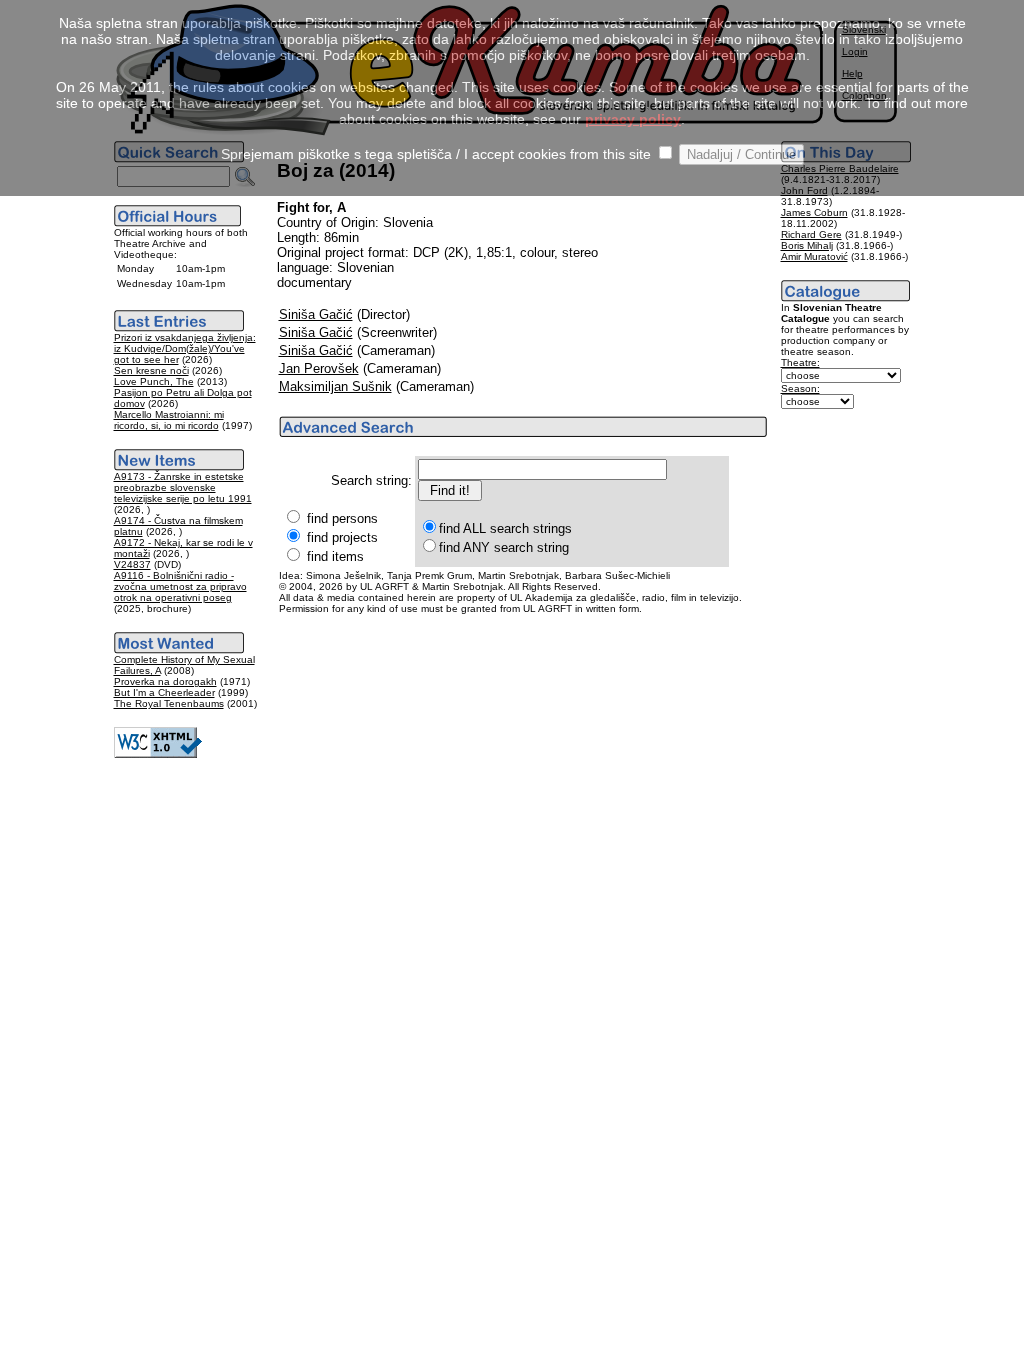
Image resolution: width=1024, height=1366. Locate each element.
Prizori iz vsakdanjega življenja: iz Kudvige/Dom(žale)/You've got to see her (185, 348)
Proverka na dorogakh (165, 681)
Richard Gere (811, 234)
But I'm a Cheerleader (164, 692)
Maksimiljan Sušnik (335, 386)
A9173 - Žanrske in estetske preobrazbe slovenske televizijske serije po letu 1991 (183, 487)
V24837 (132, 564)
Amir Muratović (814, 256)
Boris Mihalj (807, 245)
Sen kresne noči (151, 370)
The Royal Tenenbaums (169, 703)
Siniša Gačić (316, 314)
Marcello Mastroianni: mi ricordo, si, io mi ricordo (169, 420)
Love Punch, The (154, 381)
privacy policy (633, 119)
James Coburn (814, 212)
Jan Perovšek (319, 368)
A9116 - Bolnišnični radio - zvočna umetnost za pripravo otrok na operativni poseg (180, 586)
